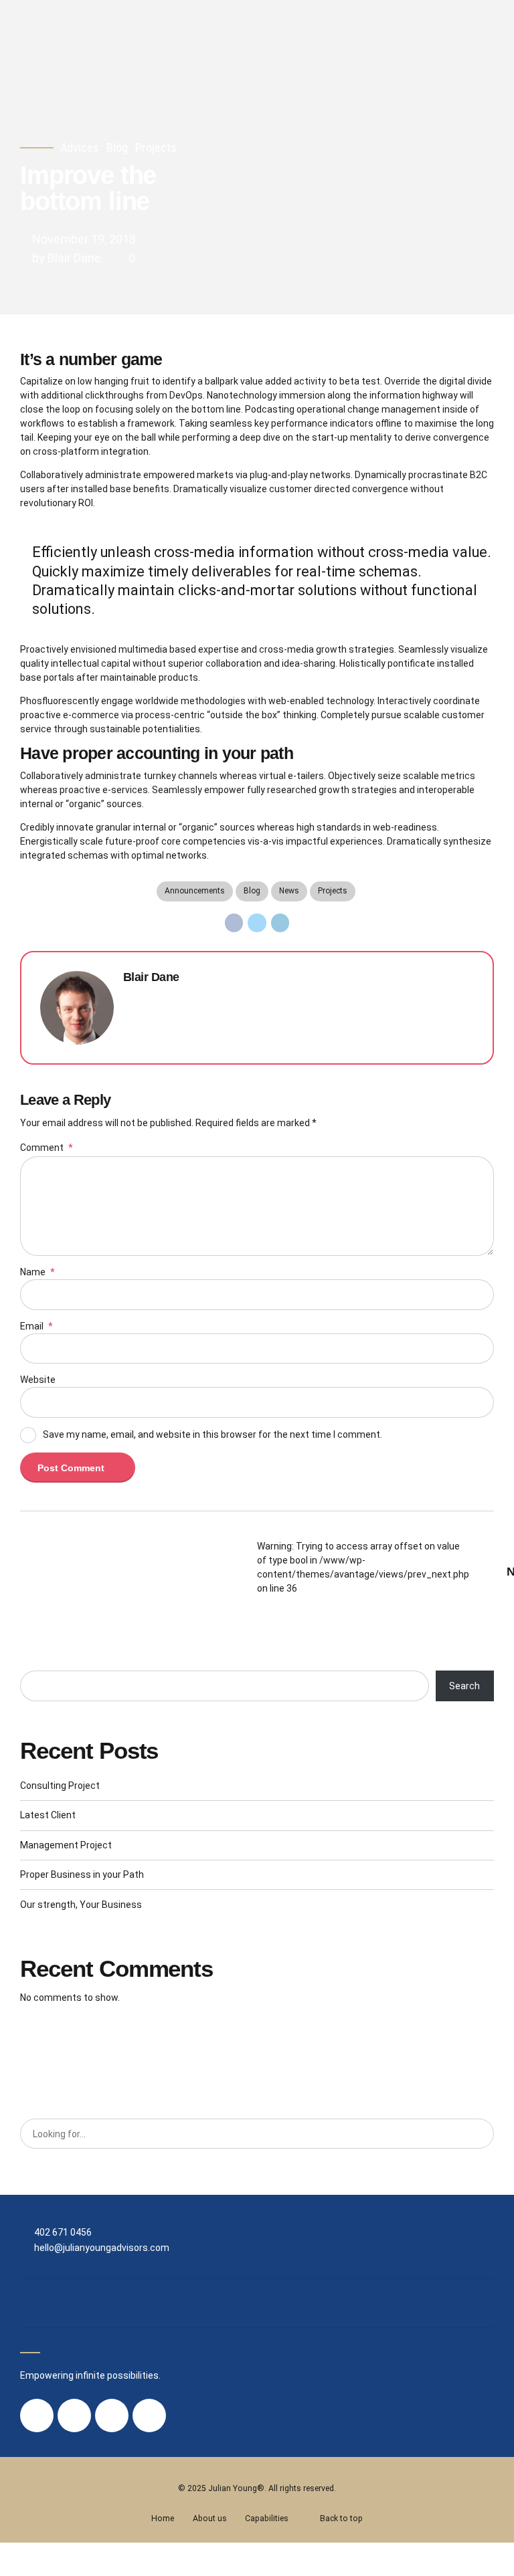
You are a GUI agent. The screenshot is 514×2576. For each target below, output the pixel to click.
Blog (117, 147)
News (289, 891)
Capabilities (267, 2518)
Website (38, 1380)
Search (464, 1686)
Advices (80, 147)
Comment (46, 1148)
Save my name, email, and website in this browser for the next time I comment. (212, 1434)
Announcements (195, 891)
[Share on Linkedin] (280, 923)
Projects (156, 147)
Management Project (66, 1845)
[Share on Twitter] (257, 923)
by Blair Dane (67, 258)
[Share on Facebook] (234, 923)
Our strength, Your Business (81, 1905)
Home (163, 2518)
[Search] (479, 2134)
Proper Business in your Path (82, 1874)
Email (36, 1326)
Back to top (341, 2518)
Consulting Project (60, 1786)
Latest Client (48, 1815)
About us (210, 2518)
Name (37, 1272)
